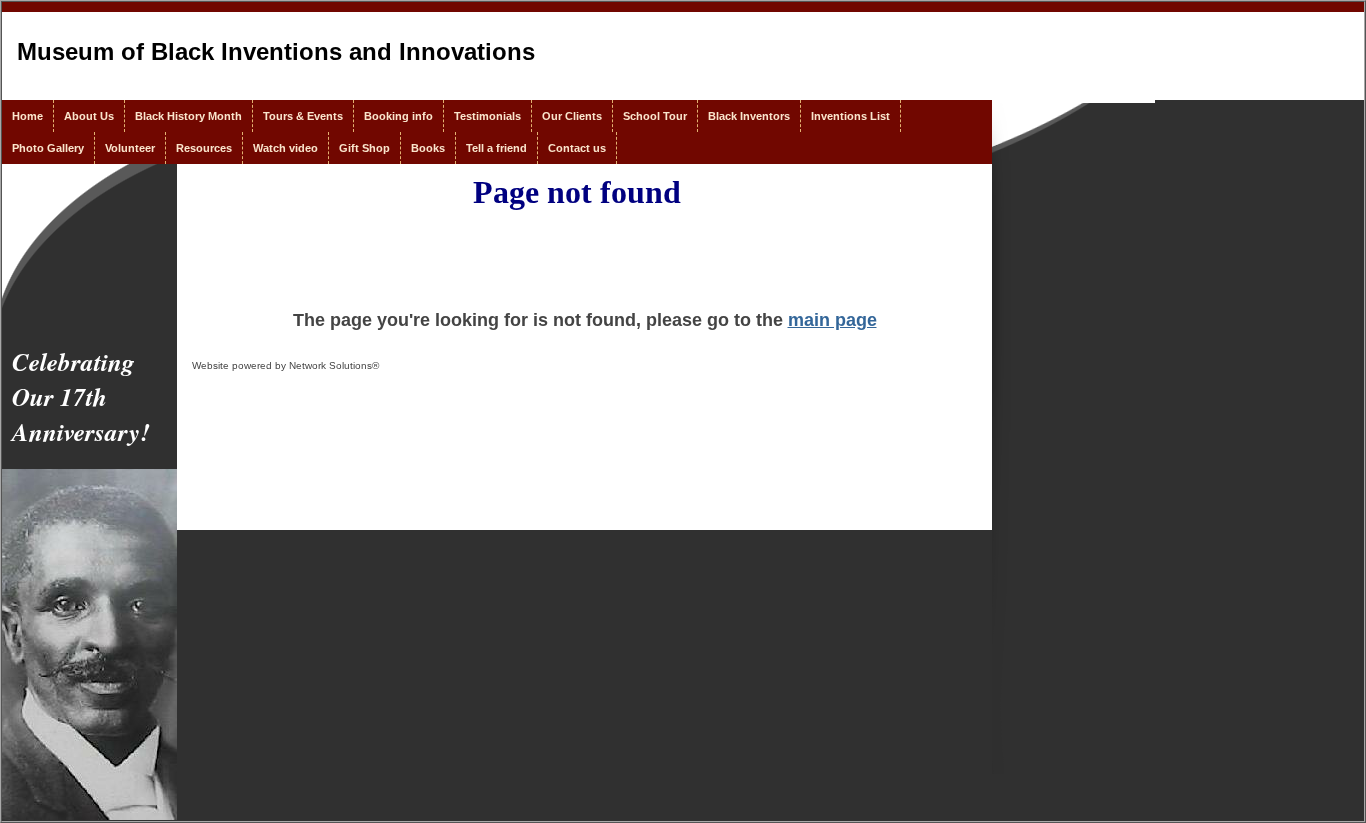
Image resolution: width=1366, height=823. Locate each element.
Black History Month (188, 116)
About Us (89, 116)
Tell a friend (496, 148)
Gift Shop (364, 148)
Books (428, 148)
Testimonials (487, 116)
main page (832, 320)
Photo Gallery (48, 148)
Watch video (285, 148)
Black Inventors (749, 116)
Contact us (577, 148)
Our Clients (572, 116)
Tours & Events (303, 116)
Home (27, 116)
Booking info (398, 116)
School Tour (655, 116)
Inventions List (850, 116)
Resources (204, 148)
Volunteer (130, 148)
